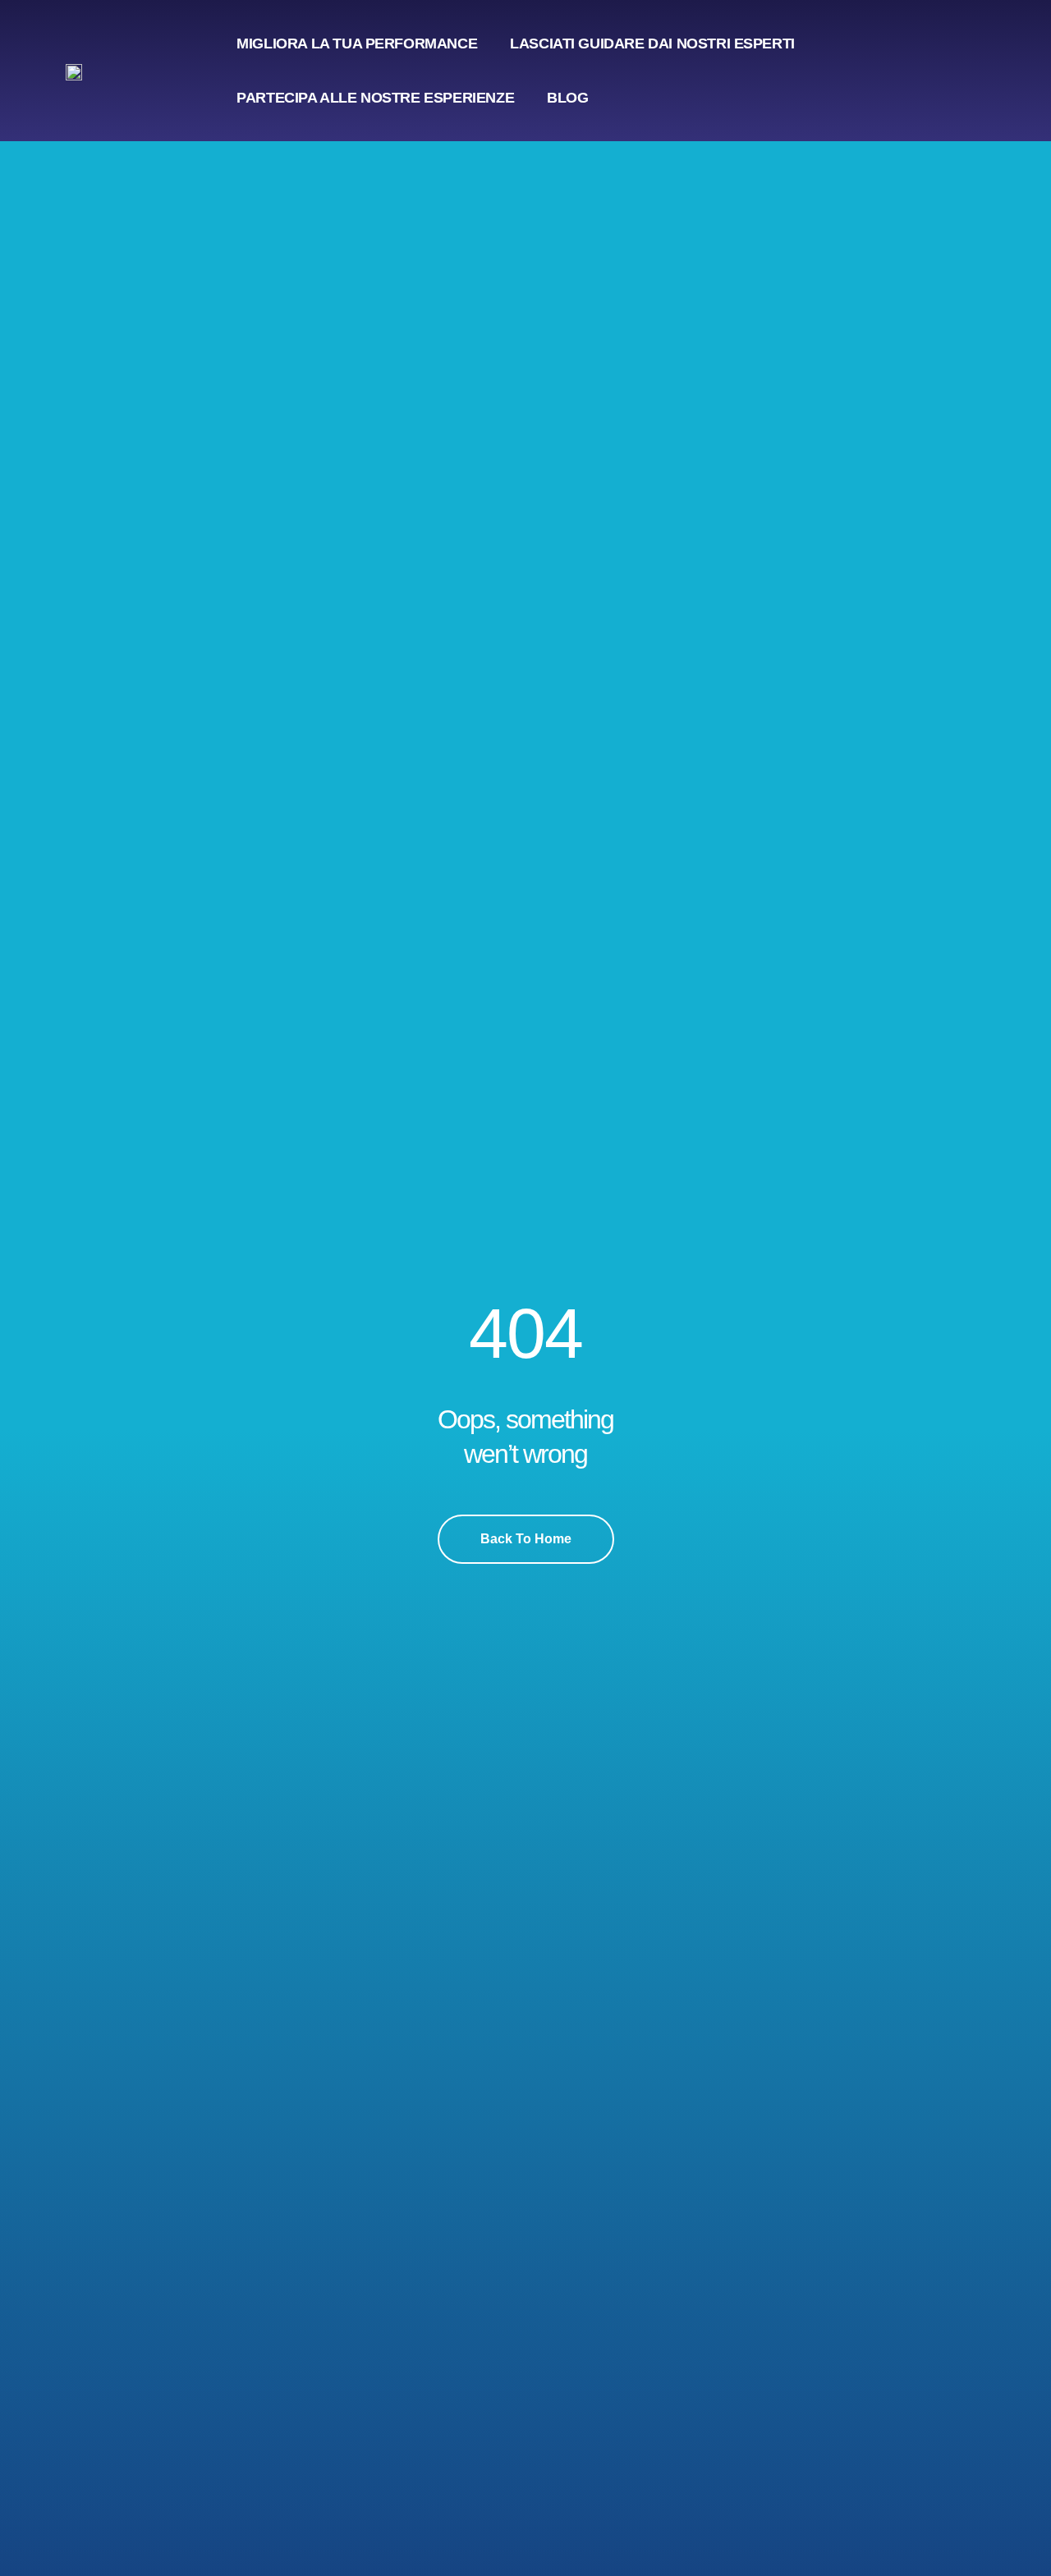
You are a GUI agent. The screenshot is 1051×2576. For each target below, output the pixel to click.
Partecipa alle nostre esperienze (375, 98)
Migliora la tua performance (357, 44)
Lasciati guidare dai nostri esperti (652, 44)
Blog (567, 98)
